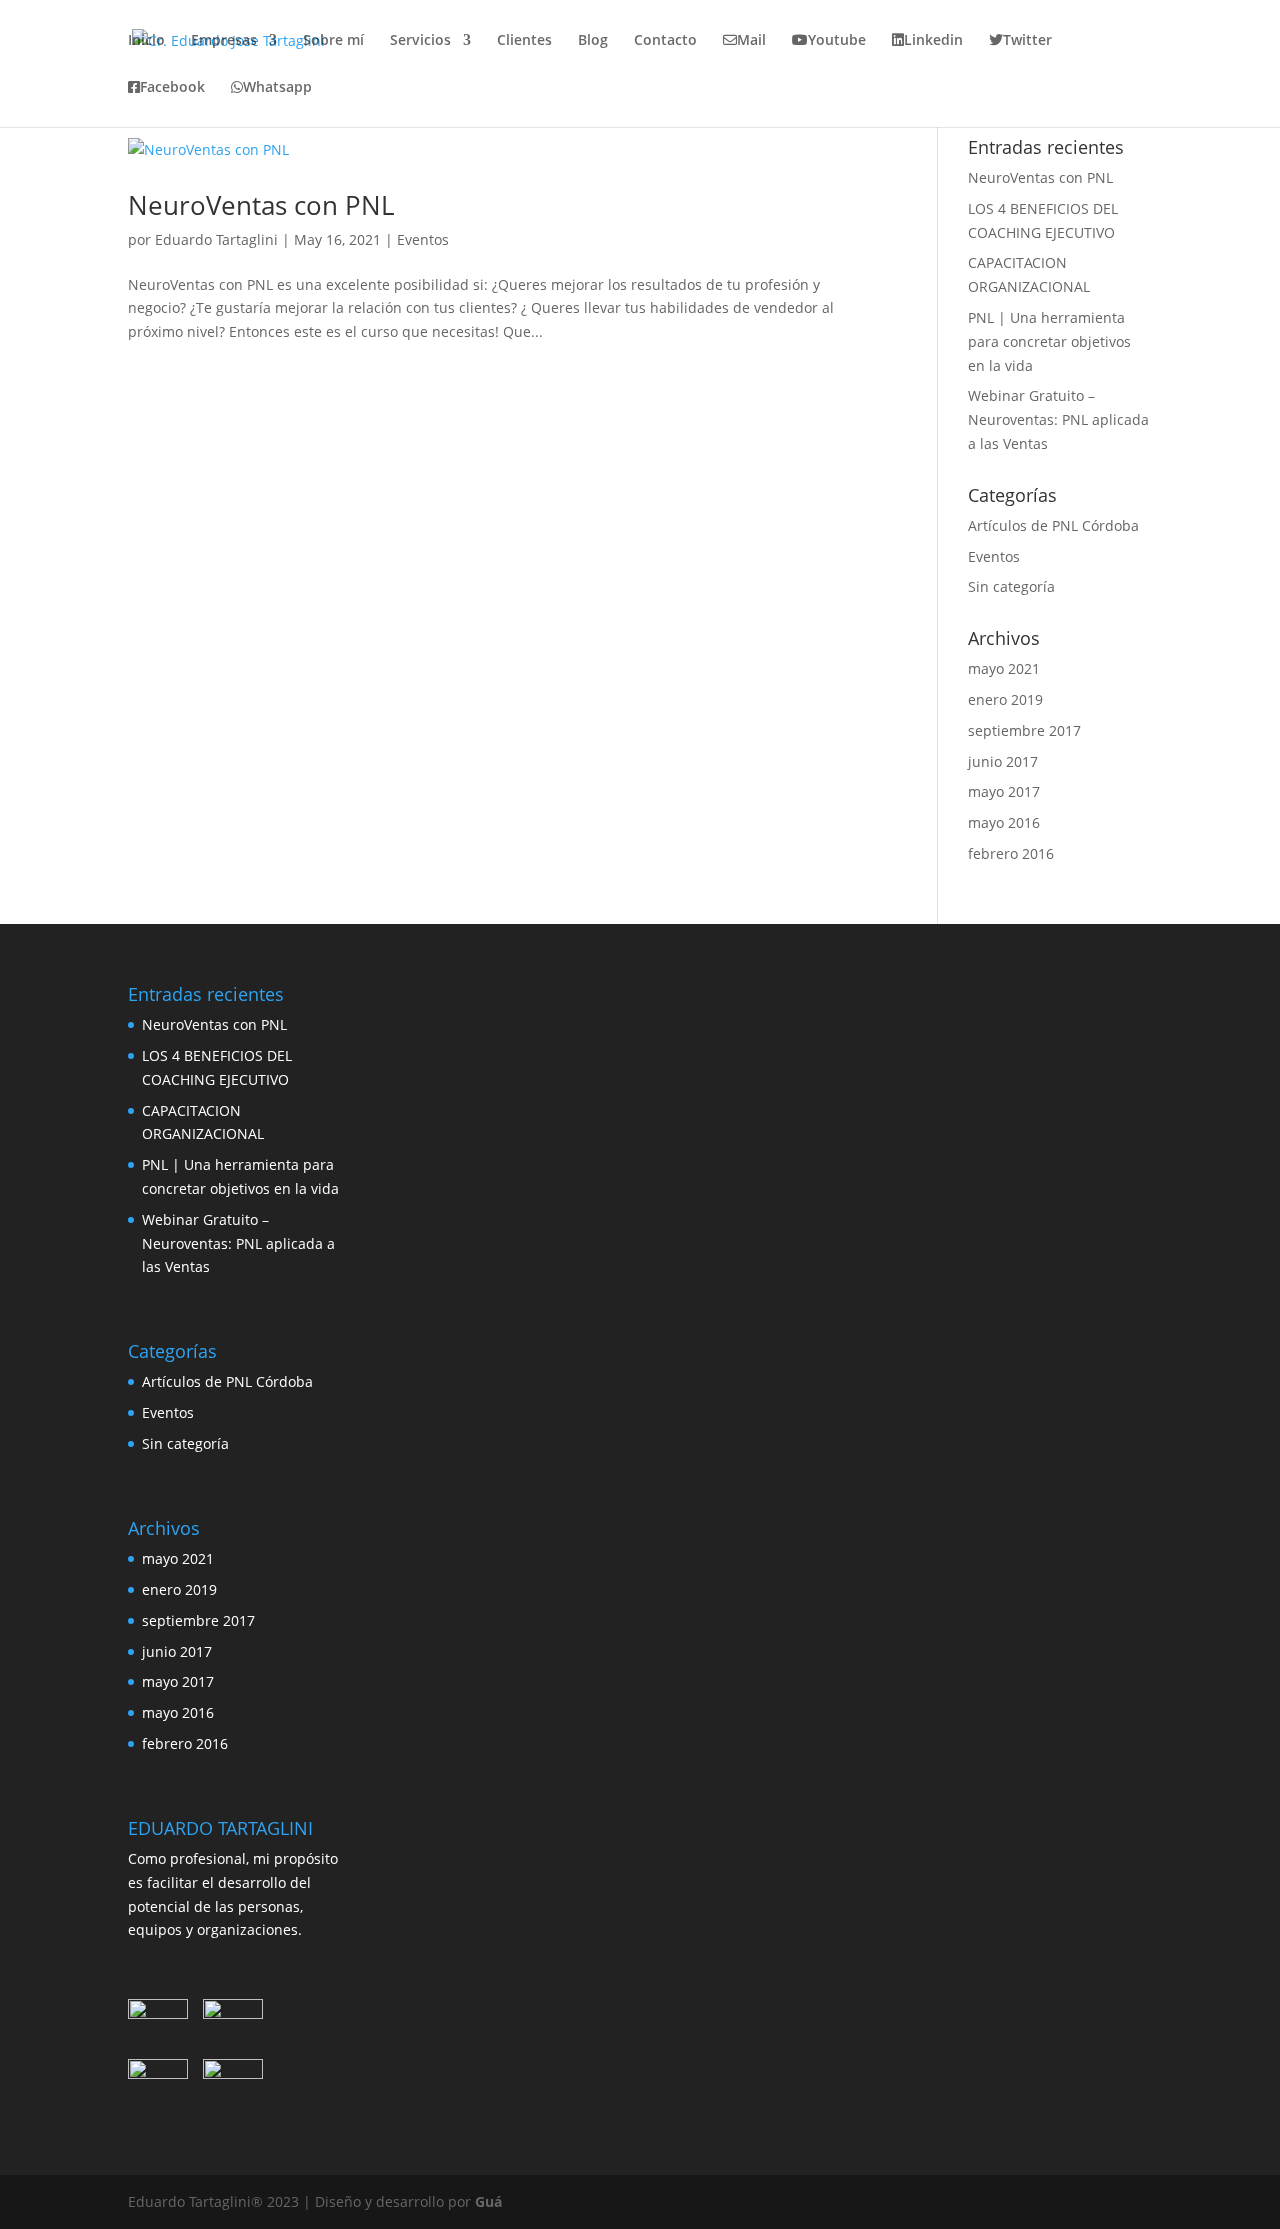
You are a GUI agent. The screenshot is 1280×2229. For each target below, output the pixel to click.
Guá (488, 2201)
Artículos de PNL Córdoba (1053, 525)
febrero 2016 (1011, 853)
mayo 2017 (1004, 791)
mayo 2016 (1004, 822)
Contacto (665, 41)
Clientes (524, 41)
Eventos (423, 239)
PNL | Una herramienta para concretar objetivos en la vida (1049, 341)
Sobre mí (333, 41)
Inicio (146, 41)
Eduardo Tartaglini (216, 239)
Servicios (420, 41)
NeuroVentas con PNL (261, 205)
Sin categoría (1011, 586)
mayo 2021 (1004, 668)
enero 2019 (1005, 699)
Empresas (224, 41)
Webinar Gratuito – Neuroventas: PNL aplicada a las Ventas (1058, 419)
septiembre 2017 (1024, 730)
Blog (593, 41)
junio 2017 (1003, 761)
